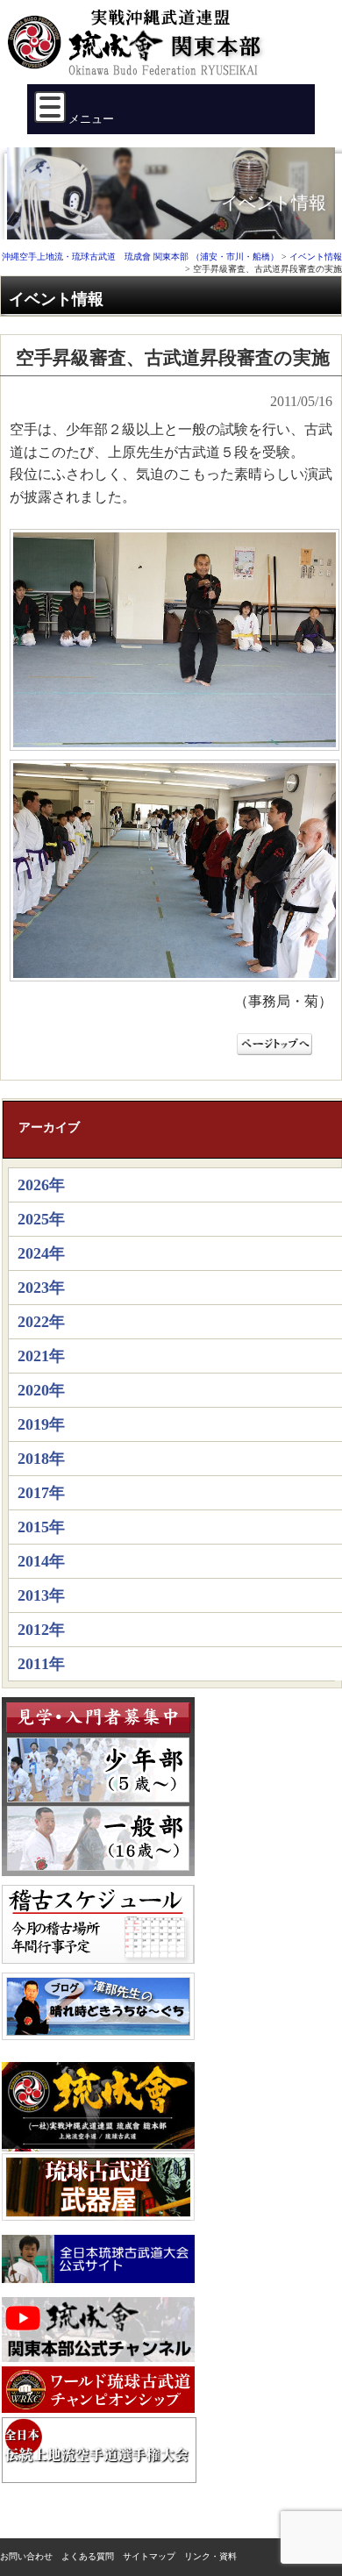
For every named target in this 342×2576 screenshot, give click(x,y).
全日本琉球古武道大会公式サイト (98, 2259)
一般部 (98, 1838)
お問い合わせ (26, 2556)
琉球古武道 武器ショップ (98, 2187)
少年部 (98, 1770)
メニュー (90, 119)
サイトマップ (149, 2556)
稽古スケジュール (98, 1924)
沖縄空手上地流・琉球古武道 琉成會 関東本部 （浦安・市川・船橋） (140, 49)
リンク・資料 (210, 2556)
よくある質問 (88, 2556)
